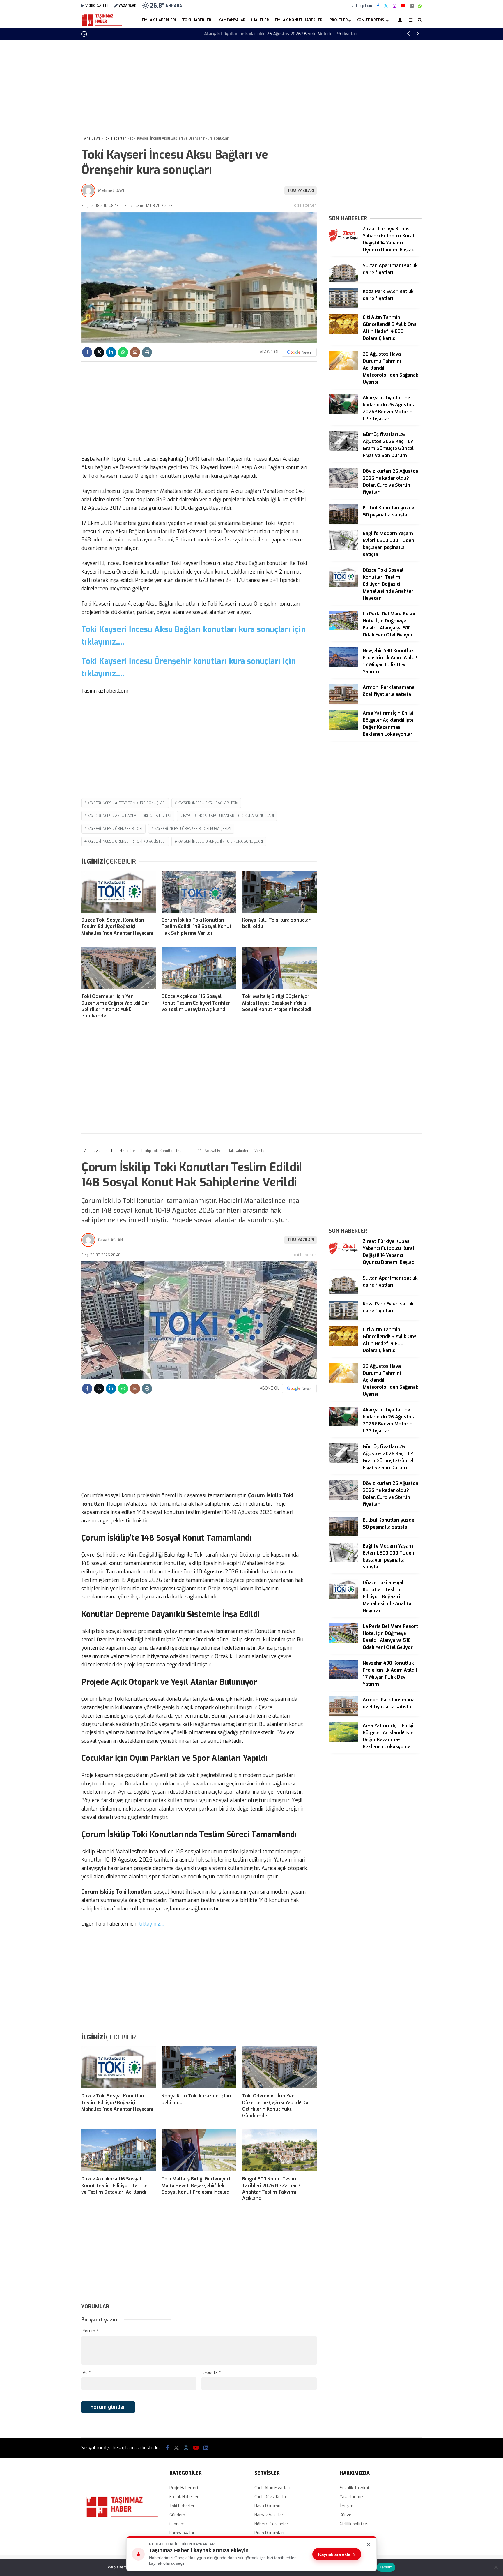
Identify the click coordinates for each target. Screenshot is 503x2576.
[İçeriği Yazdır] (147, 352)
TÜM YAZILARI (301, 191)
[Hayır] (496, 2567)
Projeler (339, 20)
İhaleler (260, 20)
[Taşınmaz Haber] (102, 25)
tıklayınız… (152, 1924)
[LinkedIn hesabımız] (412, 6)
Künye (346, 2515)
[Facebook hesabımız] (378, 6)
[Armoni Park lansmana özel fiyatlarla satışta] (343, 702)
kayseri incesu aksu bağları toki (208, 803)
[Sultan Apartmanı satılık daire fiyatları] (343, 281)
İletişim (347, 2506)
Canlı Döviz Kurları (271, 2497)
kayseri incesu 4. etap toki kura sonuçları (126, 803)
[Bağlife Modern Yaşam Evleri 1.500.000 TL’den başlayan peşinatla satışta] (343, 549)
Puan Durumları (269, 2533)
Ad (87, 2373)
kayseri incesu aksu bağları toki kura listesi (129, 816)
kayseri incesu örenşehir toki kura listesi (126, 841)
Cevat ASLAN (110, 1240)
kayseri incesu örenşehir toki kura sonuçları (220, 841)
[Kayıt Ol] (401, 20)
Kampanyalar (232, 20)
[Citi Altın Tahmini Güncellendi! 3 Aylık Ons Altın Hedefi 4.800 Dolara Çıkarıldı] (343, 332)
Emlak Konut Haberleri (299, 20)
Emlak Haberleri (159, 20)
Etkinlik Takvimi (354, 2488)
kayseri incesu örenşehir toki (115, 829)
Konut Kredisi (371, 20)
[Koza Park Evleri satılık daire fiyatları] (343, 307)
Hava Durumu (267, 2506)
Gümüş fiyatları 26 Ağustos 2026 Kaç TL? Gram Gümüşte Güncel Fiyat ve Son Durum (280, 34)
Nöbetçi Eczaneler (271, 2524)
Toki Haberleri (197, 20)
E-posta (212, 2373)
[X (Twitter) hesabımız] (386, 6)
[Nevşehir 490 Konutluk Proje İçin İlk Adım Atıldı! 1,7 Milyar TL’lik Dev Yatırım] (343, 666)
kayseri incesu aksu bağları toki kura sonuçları (229, 816)
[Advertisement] (52, 133)
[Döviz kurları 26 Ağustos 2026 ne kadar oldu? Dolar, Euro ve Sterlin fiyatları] (343, 486)
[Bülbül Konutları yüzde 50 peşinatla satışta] (343, 523)
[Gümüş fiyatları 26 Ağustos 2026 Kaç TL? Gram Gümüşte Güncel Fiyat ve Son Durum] (343, 450)
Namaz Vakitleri (269, 2515)
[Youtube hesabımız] (403, 6)
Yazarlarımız (351, 2497)
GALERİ (97, 6)
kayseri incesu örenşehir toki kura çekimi (193, 829)
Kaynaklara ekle (337, 2554)
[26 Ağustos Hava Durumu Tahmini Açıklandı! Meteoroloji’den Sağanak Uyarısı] (343, 369)
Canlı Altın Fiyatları (272, 2488)
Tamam (386, 2567)
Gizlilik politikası (355, 2524)
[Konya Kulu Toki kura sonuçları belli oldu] (279, 892)
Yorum (90, 2331)
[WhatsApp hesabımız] (420, 6)
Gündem (177, 2515)
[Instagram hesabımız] (394, 6)
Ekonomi (177, 2524)
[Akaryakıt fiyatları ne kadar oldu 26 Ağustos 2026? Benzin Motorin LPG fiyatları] (343, 413)
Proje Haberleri (184, 2488)
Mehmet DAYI (111, 191)
